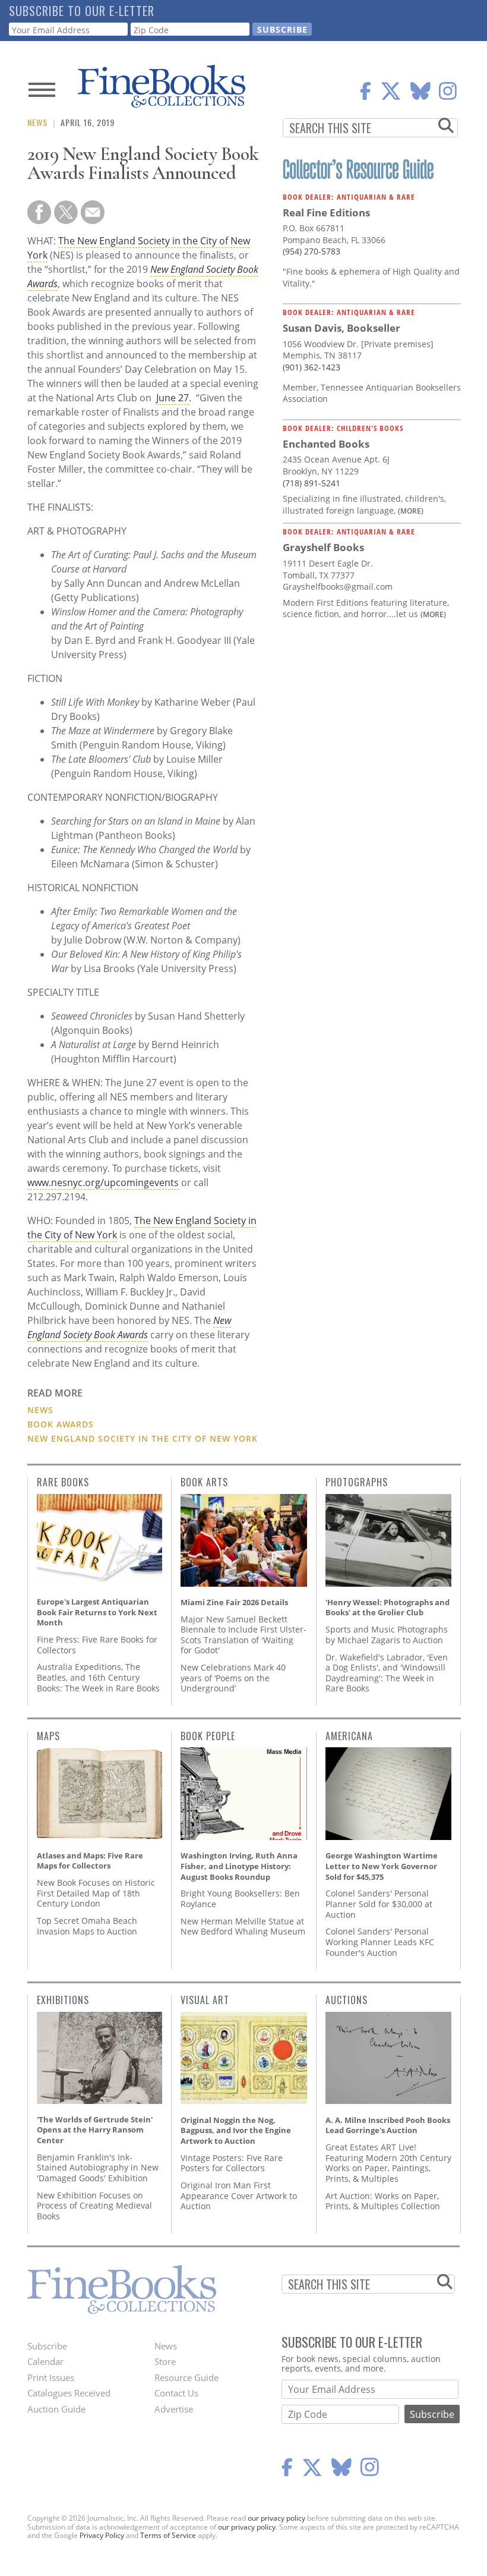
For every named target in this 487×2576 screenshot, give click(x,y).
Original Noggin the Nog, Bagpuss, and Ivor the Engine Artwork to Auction (236, 2130)
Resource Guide (186, 2377)
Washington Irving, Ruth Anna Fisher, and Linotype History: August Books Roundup (239, 1866)
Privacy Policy (102, 2535)
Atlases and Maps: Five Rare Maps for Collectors (90, 1861)
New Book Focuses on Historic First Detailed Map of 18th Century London (96, 1893)
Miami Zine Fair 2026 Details (234, 1602)
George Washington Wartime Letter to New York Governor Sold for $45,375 (382, 1866)
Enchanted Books (326, 444)
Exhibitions (63, 2000)
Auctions (347, 2000)
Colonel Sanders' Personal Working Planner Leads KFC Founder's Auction (380, 1942)
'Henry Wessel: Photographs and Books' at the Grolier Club (388, 1608)
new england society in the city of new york (143, 1438)
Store (165, 2361)
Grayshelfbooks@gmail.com (338, 586)
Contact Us (176, 2393)
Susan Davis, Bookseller (341, 328)
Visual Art (205, 2000)
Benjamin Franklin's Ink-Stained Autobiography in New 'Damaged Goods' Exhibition (98, 2168)
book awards (61, 1424)
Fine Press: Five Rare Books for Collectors (97, 1645)
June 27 (173, 398)
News (37, 122)
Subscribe (47, 2346)
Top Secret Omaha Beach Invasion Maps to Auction (87, 1926)
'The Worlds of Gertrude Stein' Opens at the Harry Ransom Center (95, 2130)
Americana (349, 1736)
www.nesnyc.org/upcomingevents (103, 1182)
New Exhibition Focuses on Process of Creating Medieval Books (94, 2206)
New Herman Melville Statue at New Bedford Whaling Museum (243, 1927)
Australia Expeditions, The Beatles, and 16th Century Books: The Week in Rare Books (98, 1677)
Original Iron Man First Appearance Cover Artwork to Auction (239, 2196)
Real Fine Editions (326, 213)
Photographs (357, 1482)
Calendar (45, 2361)
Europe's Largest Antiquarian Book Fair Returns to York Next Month (97, 1612)
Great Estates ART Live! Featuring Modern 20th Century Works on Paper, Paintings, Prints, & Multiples (388, 2163)
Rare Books (63, 1482)
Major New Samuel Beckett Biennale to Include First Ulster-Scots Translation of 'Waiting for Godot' (243, 1635)
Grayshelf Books (323, 547)
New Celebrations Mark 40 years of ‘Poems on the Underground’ (233, 1678)
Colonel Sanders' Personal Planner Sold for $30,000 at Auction (379, 1904)
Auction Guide (56, 2409)
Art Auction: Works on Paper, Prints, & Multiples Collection (383, 2201)
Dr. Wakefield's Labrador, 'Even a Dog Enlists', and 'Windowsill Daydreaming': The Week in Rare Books (387, 1673)
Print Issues (51, 2377)
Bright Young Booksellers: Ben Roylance (240, 1899)
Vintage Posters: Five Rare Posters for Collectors (232, 2163)
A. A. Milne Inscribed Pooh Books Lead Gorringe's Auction (388, 2125)
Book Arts (204, 1482)
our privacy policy (276, 2518)
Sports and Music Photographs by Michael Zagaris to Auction (387, 1635)
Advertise (174, 2409)
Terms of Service (168, 2535)
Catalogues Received (69, 2393)
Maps (48, 1736)
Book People (208, 1736)
